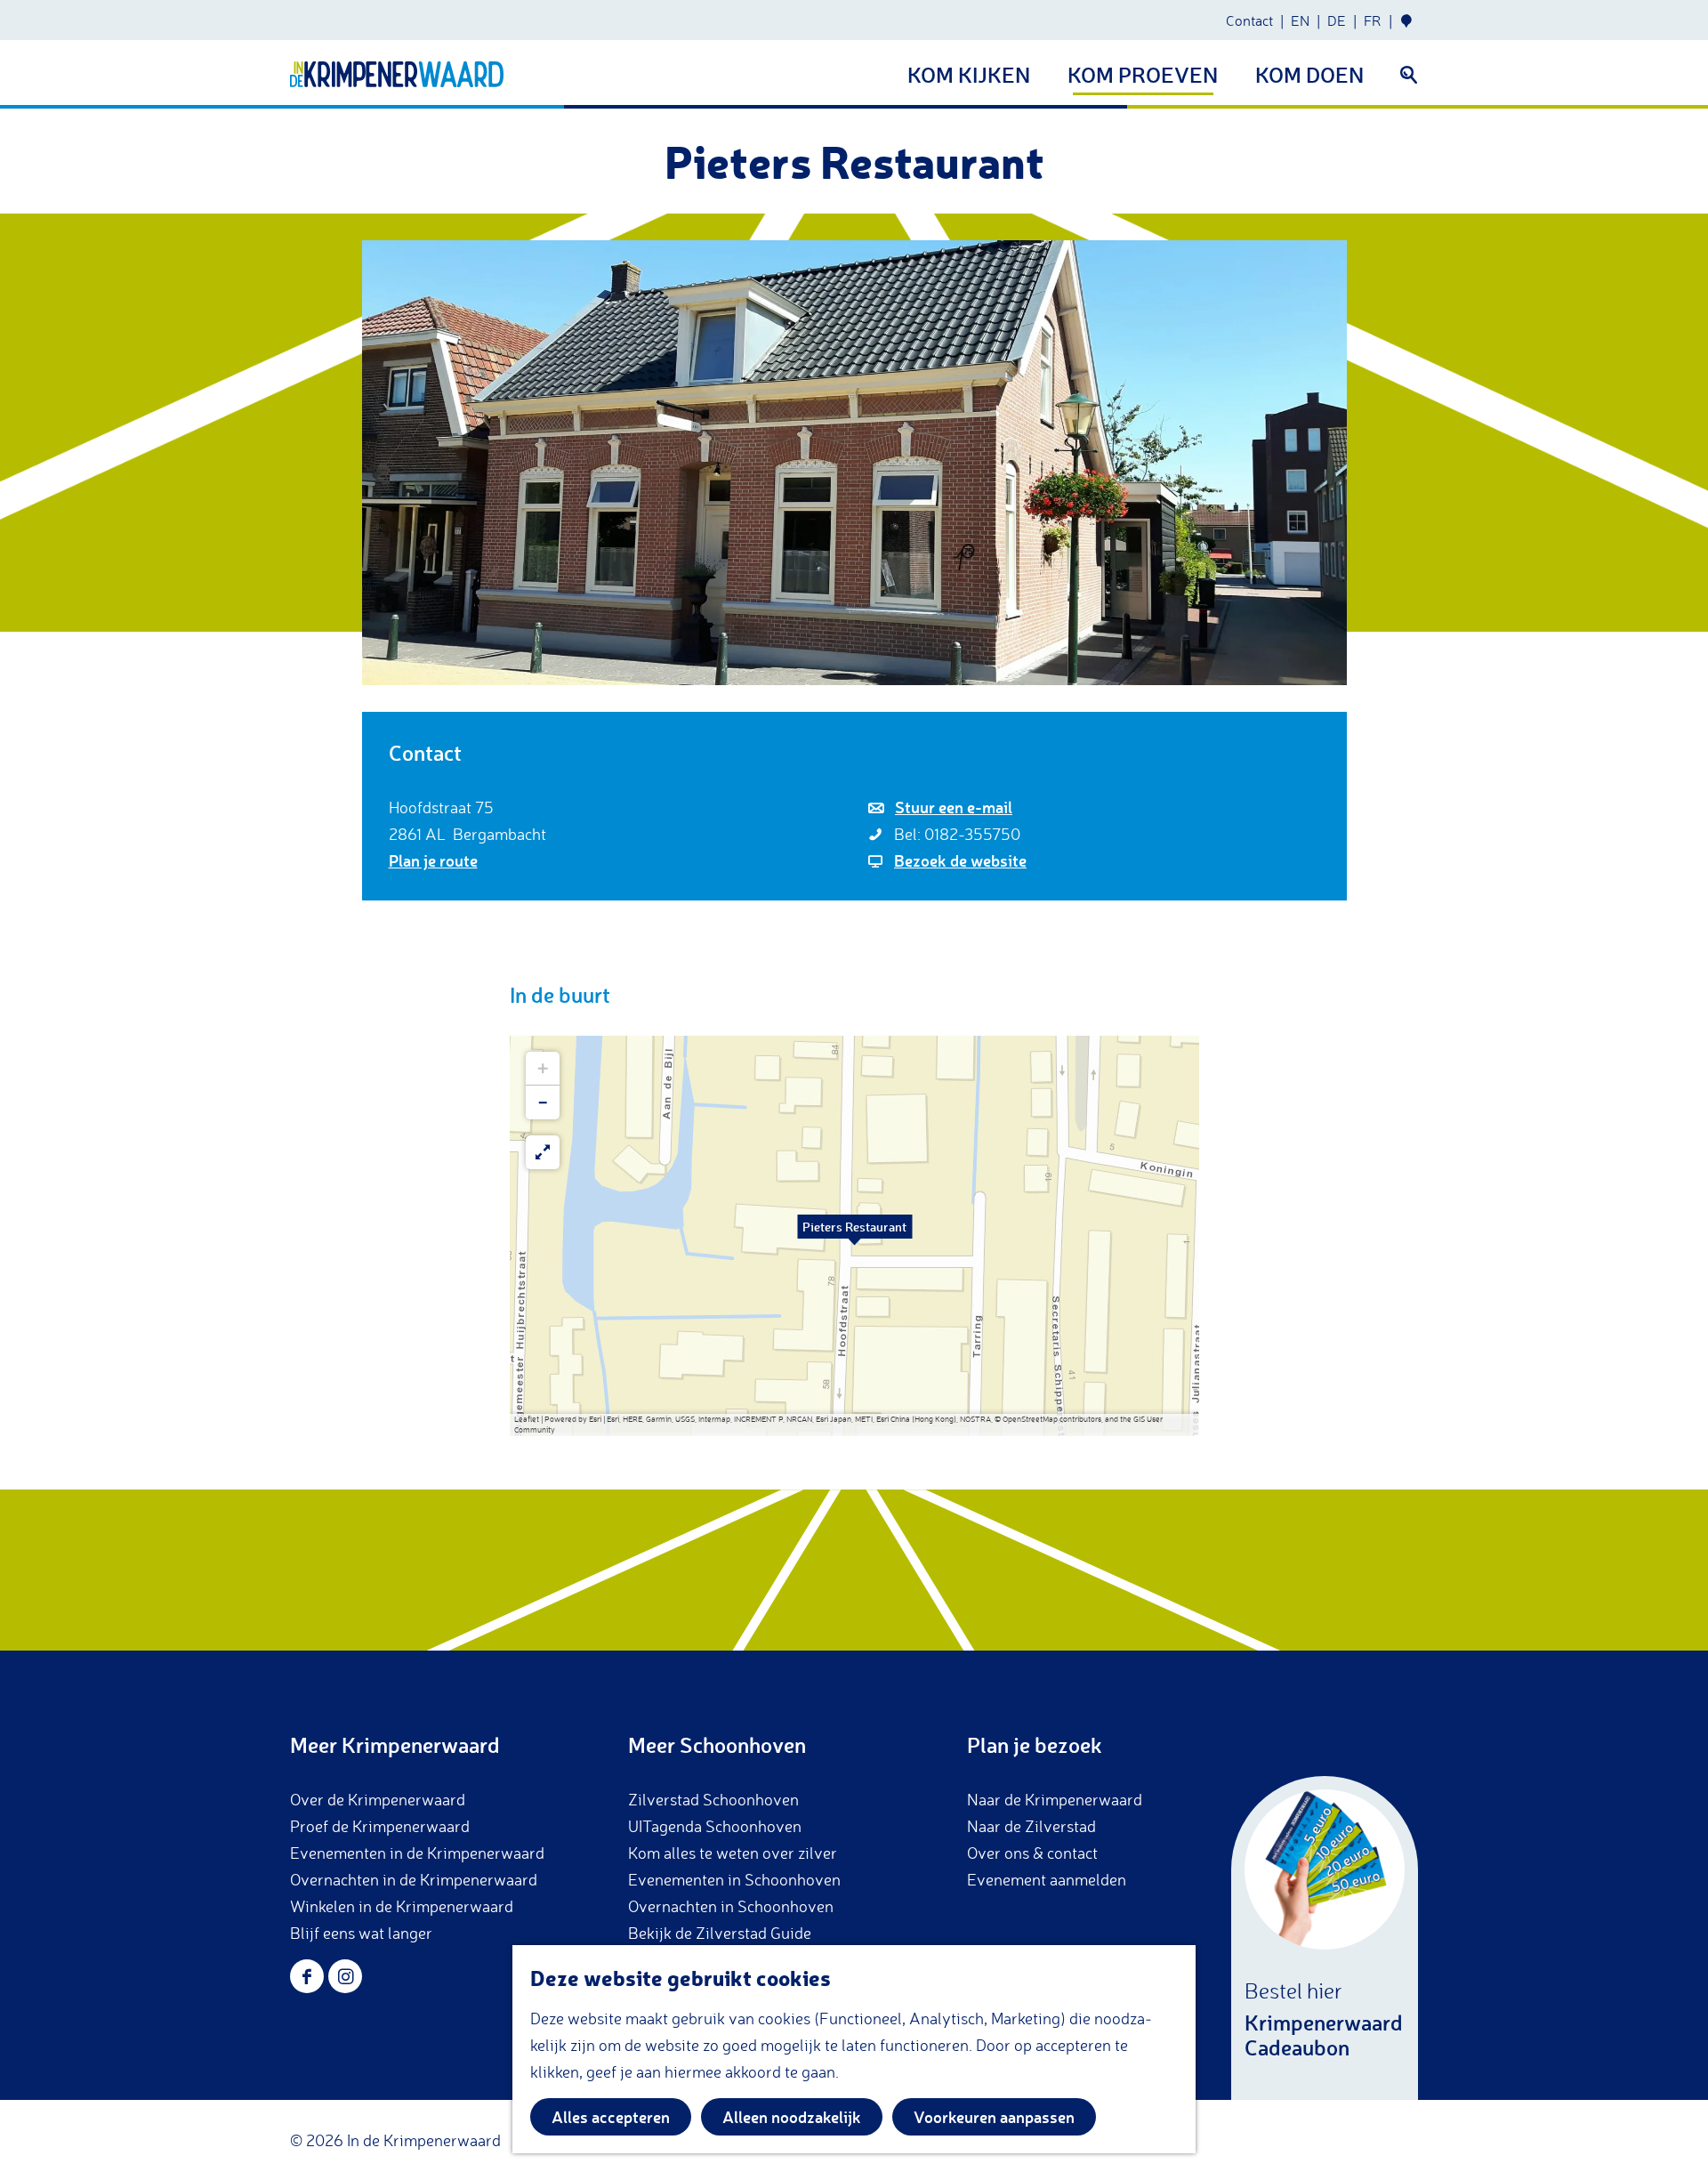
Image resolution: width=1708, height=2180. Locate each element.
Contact (1249, 20)
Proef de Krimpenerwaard (380, 1826)
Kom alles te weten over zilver (733, 1853)
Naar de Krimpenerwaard (1055, 1799)
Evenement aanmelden (1047, 1879)
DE (1337, 20)
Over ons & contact (1032, 1853)
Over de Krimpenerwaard (378, 1799)
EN (1300, 20)
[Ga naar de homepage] (397, 74)
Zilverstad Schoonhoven (713, 1799)
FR (1373, 20)
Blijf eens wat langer (361, 1933)
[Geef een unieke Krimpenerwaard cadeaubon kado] (1325, 1938)
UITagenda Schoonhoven (715, 1826)
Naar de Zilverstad (1031, 1826)
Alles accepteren (611, 2117)
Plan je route (433, 860)
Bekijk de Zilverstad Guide (720, 1933)
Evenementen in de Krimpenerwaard (417, 1853)
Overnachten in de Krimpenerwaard (414, 1879)
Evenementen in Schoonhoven (734, 1879)
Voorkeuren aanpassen (994, 2117)
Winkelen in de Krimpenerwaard (402, 1906)
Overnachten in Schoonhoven (731, 1906)
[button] (855, 1236)
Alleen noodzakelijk (792, 2117)
